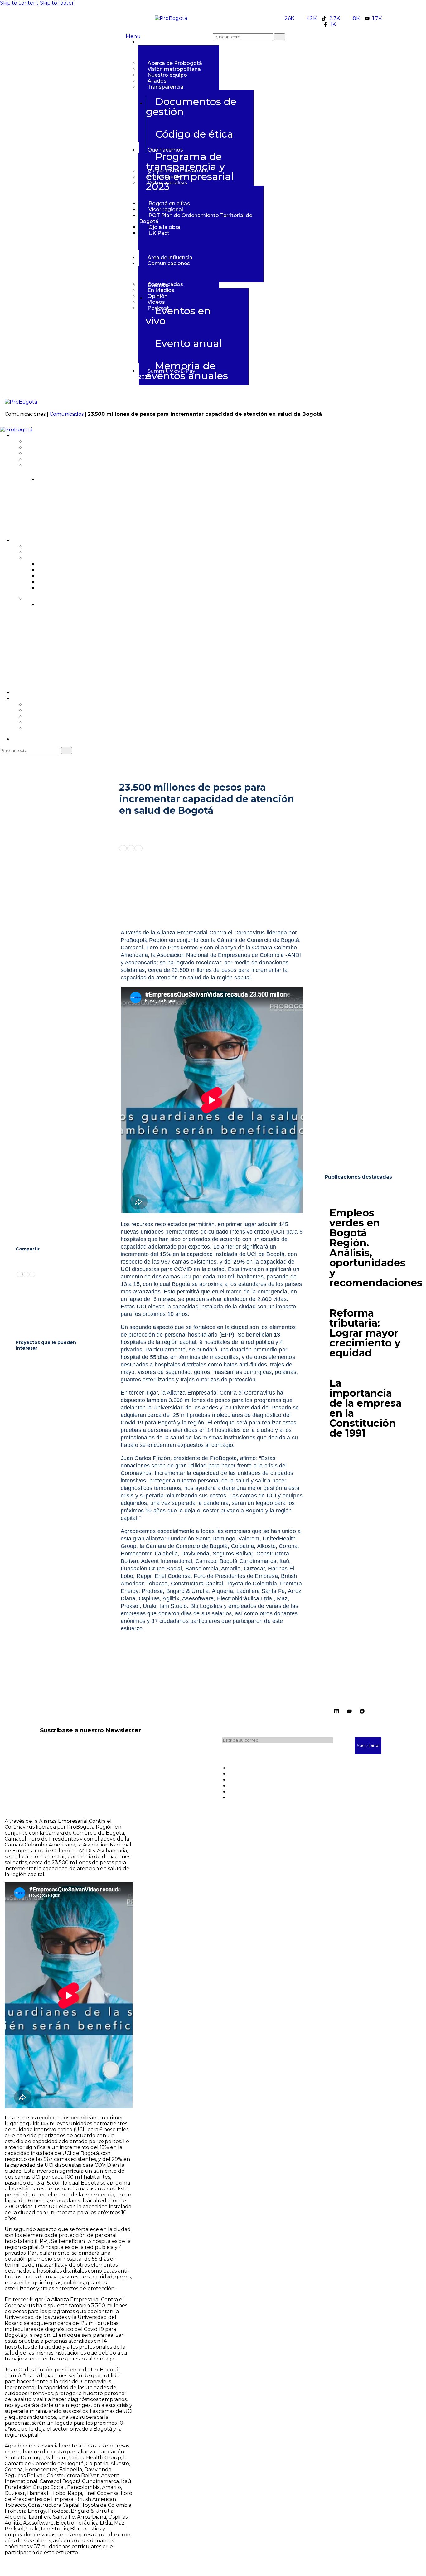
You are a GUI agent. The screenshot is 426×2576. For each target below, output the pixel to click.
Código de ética (194, 134)
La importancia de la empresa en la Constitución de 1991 (365, 1408)
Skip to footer (57, 3)
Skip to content (19, 3)
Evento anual (189, 343)
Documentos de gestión (191, 107)
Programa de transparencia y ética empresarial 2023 (190, 171)
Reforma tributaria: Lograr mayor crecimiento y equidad (365, 1333)
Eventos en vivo (178, 316)
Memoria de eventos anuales (187, 371)
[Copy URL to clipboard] (138, 848)
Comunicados (67, 414)
